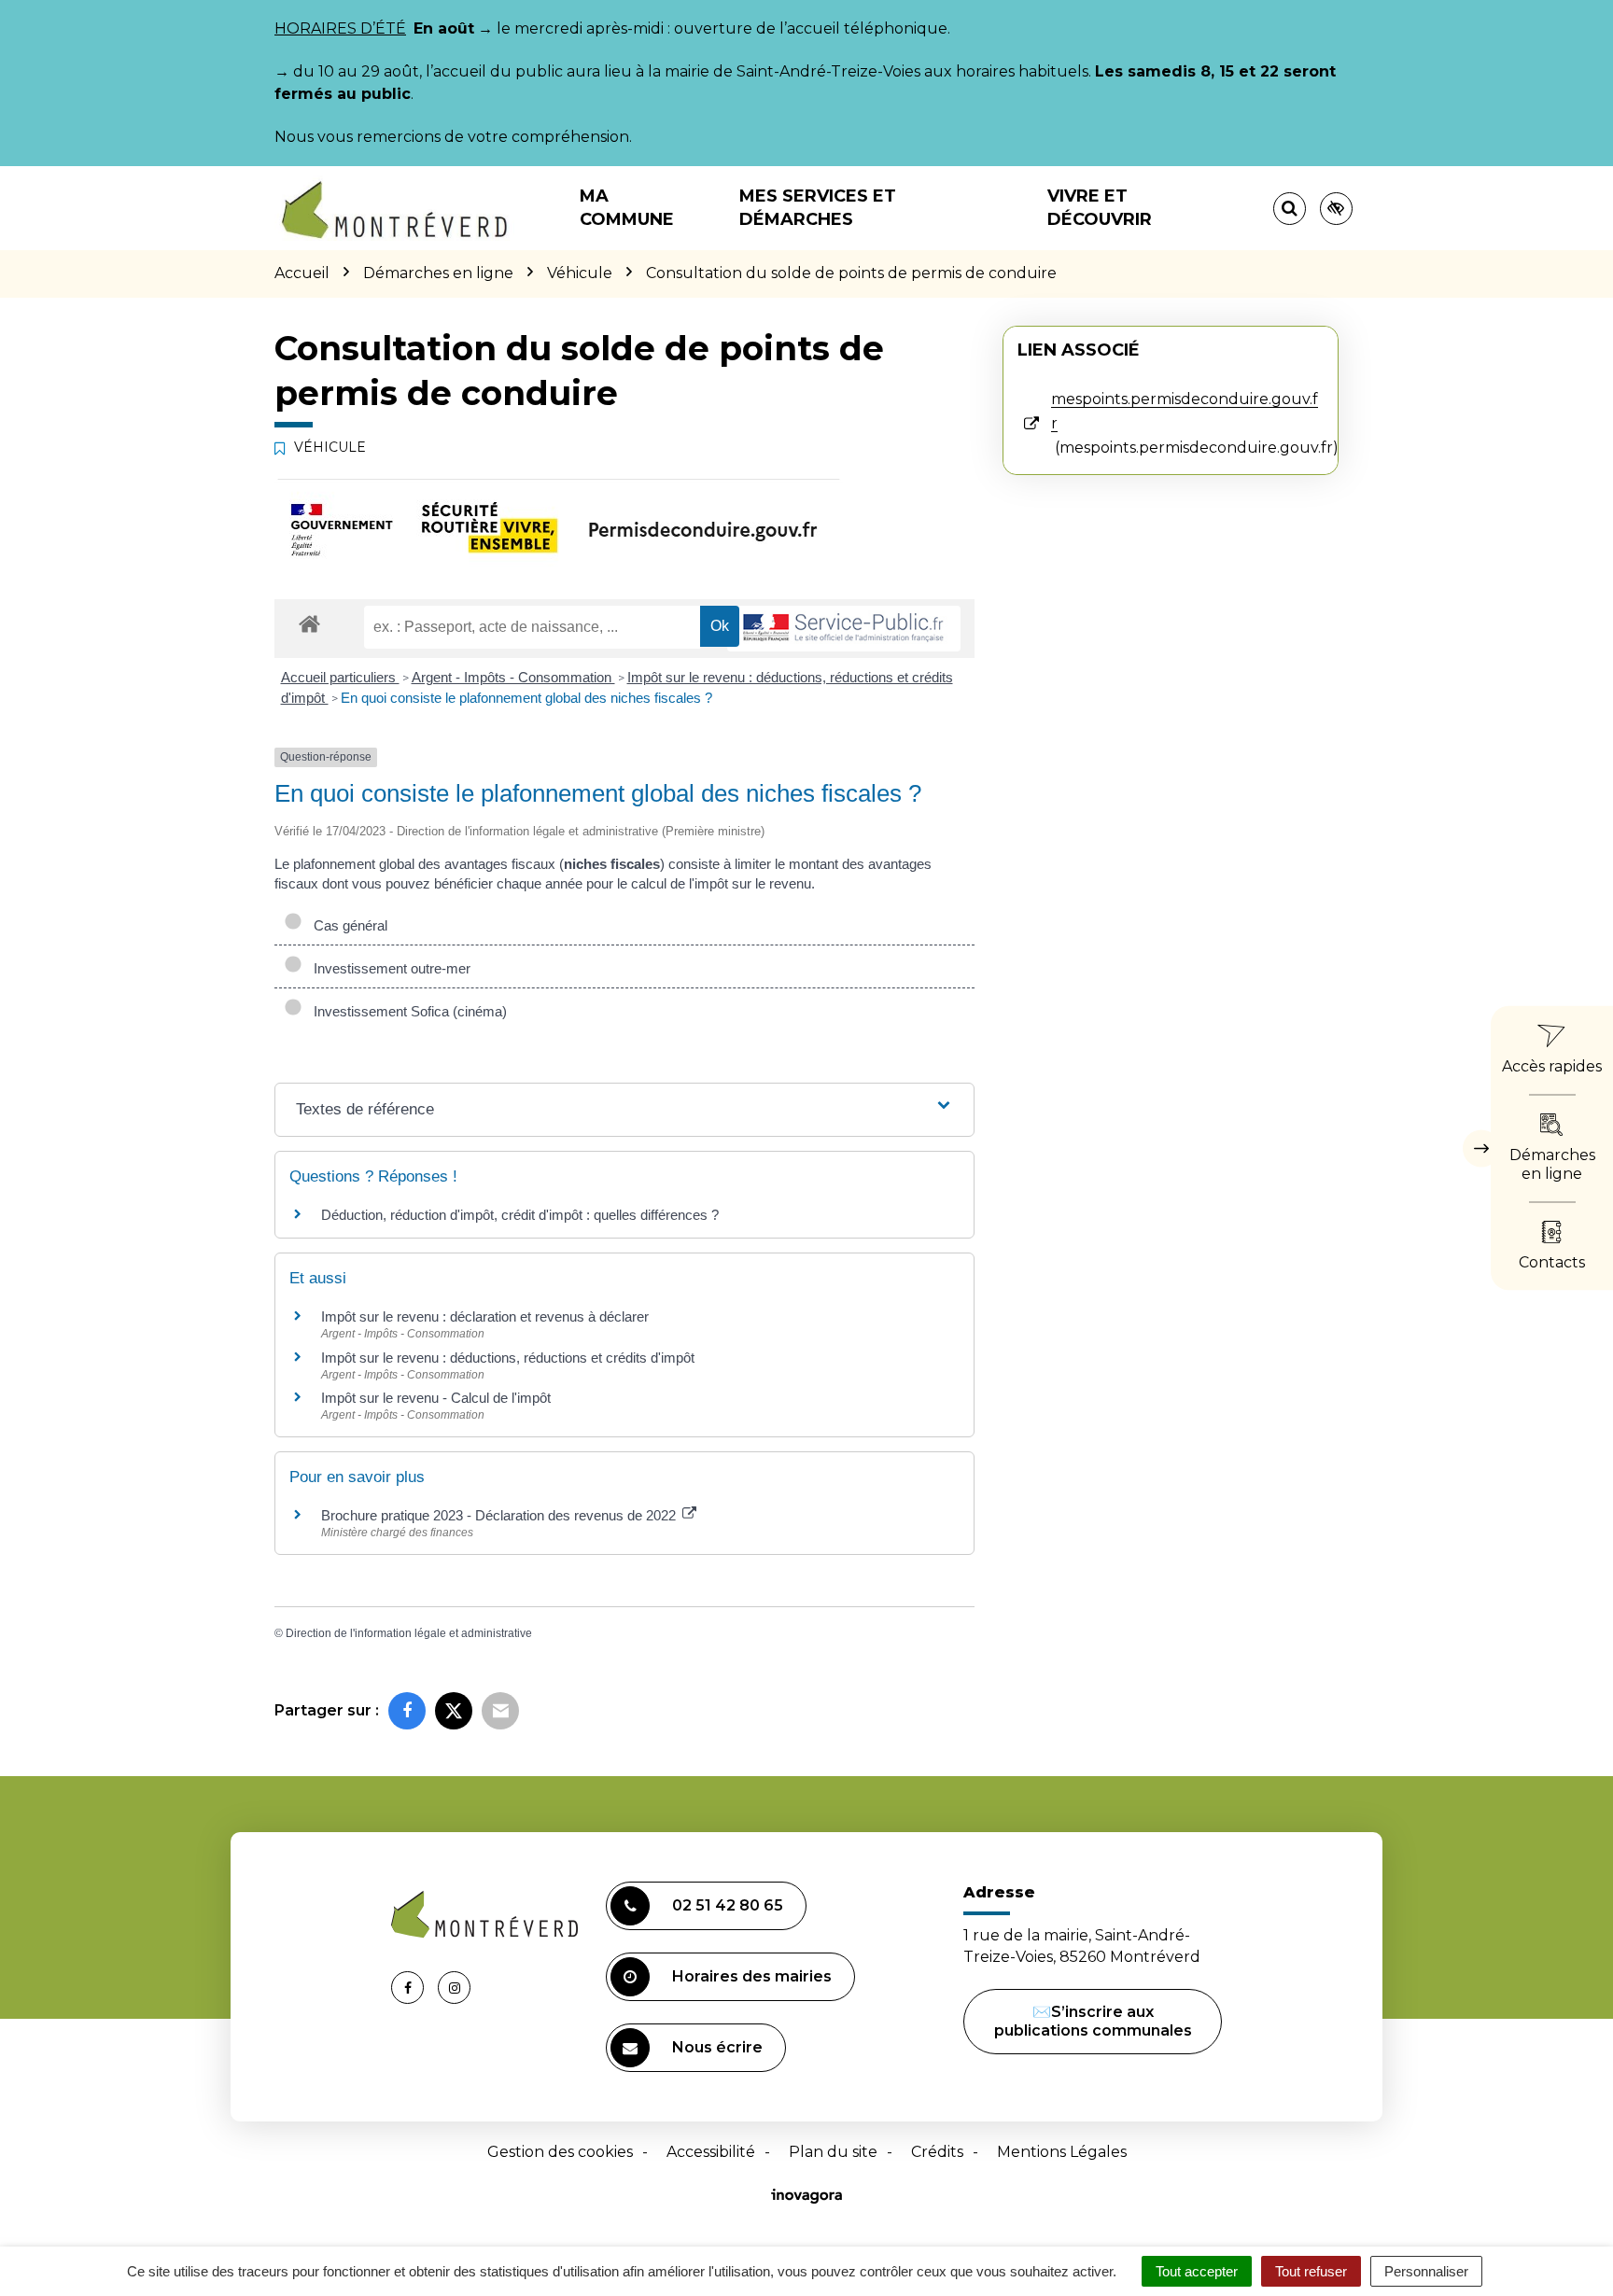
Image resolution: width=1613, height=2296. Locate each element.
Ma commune (627, 208)
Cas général (347, 925)
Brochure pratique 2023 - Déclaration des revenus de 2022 (500, 1515)
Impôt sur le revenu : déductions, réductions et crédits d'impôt (508, 1358)
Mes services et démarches (818, 208)
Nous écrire (717, 2047)
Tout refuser (1311, 2271)
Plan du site (833, 2152)
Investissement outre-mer (388, 968)
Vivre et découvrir (1100, 208)
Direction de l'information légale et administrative (409, 1633)
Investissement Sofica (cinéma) (407, 1011)
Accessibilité (711, 2152)
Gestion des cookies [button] (560, 2152)
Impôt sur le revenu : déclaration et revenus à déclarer (485, 1316)
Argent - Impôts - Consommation (513, 677)
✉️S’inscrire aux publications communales (1093, 2021)
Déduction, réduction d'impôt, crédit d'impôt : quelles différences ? (520, 1215)
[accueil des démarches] (309, 623)
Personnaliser (1426, 2271)
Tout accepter (1197, 2271)
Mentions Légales (1062, 2152)
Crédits (937, 2152)
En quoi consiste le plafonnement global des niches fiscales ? (526, 698)
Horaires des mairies (752, 1976)
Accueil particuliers (340, 677)
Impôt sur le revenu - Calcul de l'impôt (436, 1398)
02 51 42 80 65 (728, 1905)
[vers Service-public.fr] (844, 629)
